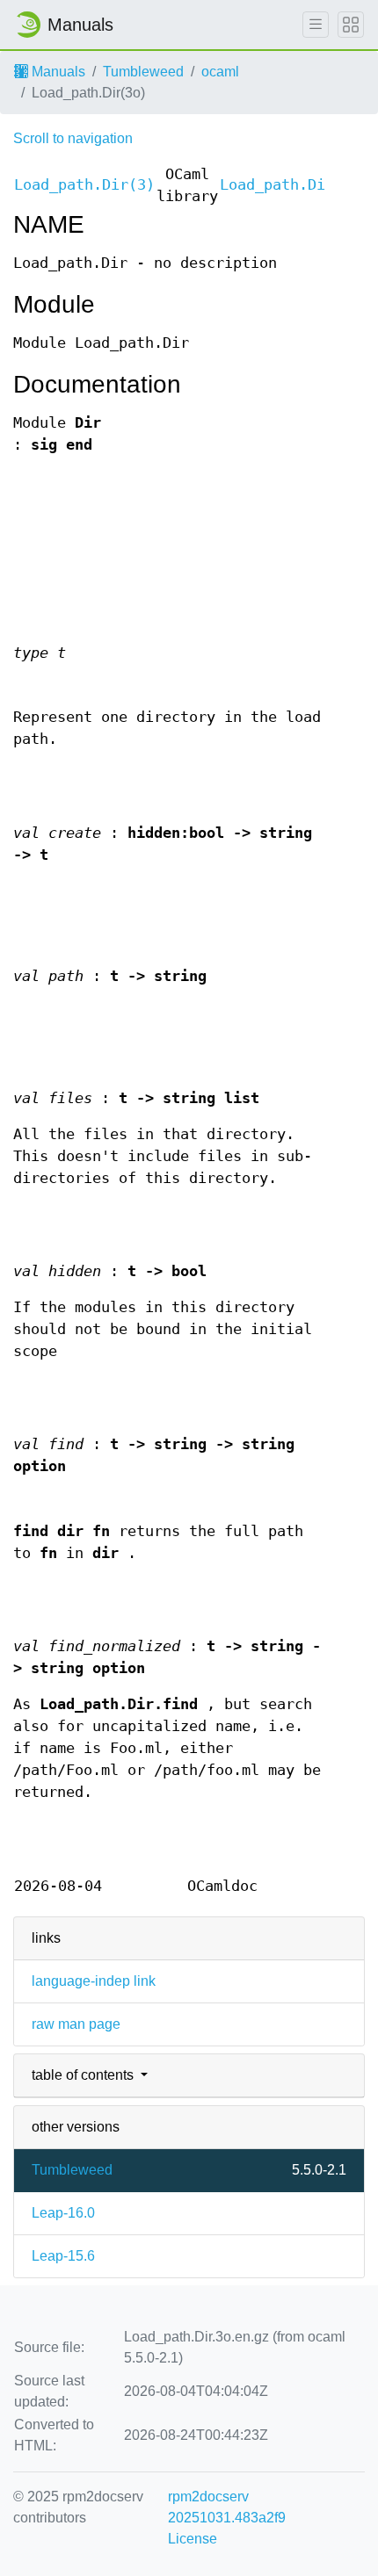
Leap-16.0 (63, 2213)
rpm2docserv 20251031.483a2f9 (227, 2507)
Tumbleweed (143, 72)
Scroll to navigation (73, 138)
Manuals (57, 72)
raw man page (76, 2024)
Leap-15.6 (63, 2256)
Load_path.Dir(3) (84, 185)
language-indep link (94, 1981)
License (193, 2539)
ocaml (220, 72)
